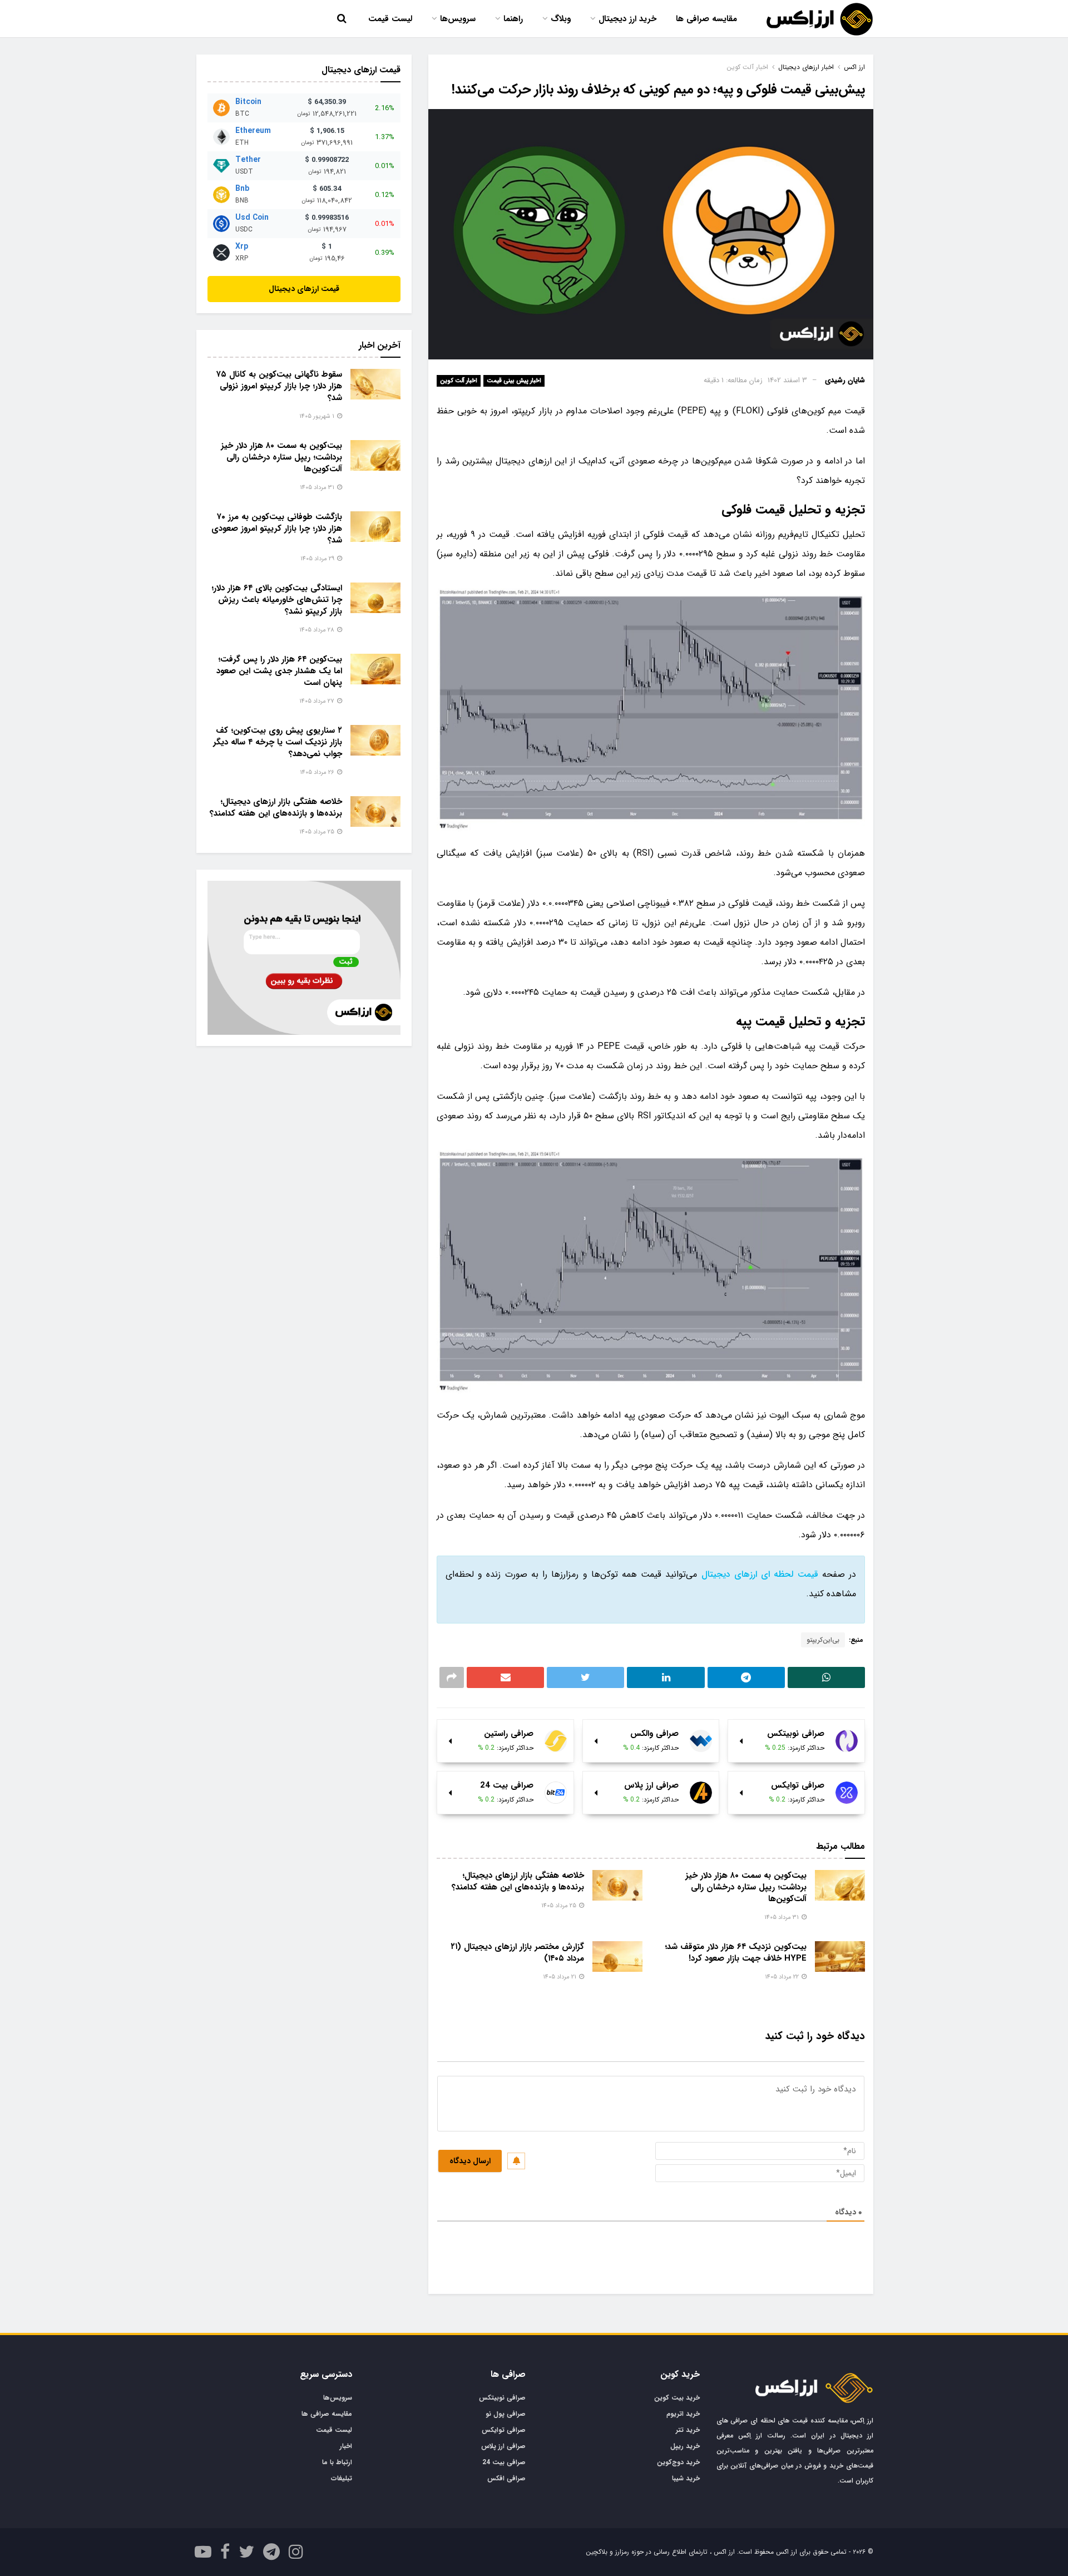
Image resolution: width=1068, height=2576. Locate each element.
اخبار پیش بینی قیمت (514, 381)
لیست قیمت (390, 19)
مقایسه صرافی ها (706, 19)
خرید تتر (688, 2430)
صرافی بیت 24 (504, 2462)
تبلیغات (342, 2478)
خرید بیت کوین (677, 2398)
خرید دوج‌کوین (678, 2462)
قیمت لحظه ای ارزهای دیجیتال (760, 1574)
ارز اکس (854, 67)
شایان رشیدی (845, 380)
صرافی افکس (506, 2478)
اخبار (346, 2446)
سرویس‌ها (458, 19)
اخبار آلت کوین (459, 381)
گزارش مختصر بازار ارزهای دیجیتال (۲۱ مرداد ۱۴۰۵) (517, 1953)
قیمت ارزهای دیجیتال (304, 289)
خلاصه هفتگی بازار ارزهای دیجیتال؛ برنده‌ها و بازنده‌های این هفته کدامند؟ (518, 1881)
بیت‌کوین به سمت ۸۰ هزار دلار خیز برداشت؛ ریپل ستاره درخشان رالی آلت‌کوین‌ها (746, 1887)
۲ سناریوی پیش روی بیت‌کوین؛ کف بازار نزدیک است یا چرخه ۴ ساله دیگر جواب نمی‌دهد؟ (278, 742)
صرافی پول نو (506, 2414)
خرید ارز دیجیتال (627, 19)
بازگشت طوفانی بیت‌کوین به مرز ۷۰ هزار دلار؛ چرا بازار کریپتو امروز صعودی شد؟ (277, 529)
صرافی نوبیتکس (502, 2398)
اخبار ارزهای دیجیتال (806, 67)
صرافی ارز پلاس (503, 2446)
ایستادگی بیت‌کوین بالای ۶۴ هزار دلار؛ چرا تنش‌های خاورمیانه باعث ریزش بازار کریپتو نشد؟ (277, 600)
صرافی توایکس (504, 2430)
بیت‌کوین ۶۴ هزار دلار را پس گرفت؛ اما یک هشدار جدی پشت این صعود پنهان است (279, 671)
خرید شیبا (686, 2478)
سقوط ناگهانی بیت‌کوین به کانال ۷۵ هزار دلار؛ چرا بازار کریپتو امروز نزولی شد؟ (279, 386)
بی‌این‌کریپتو (823, 1640)
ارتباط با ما (337, 2462)
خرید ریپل (685, 2446)
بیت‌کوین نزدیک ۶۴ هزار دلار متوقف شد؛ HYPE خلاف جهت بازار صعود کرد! (736, 1953)
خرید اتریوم (683, 2414)
